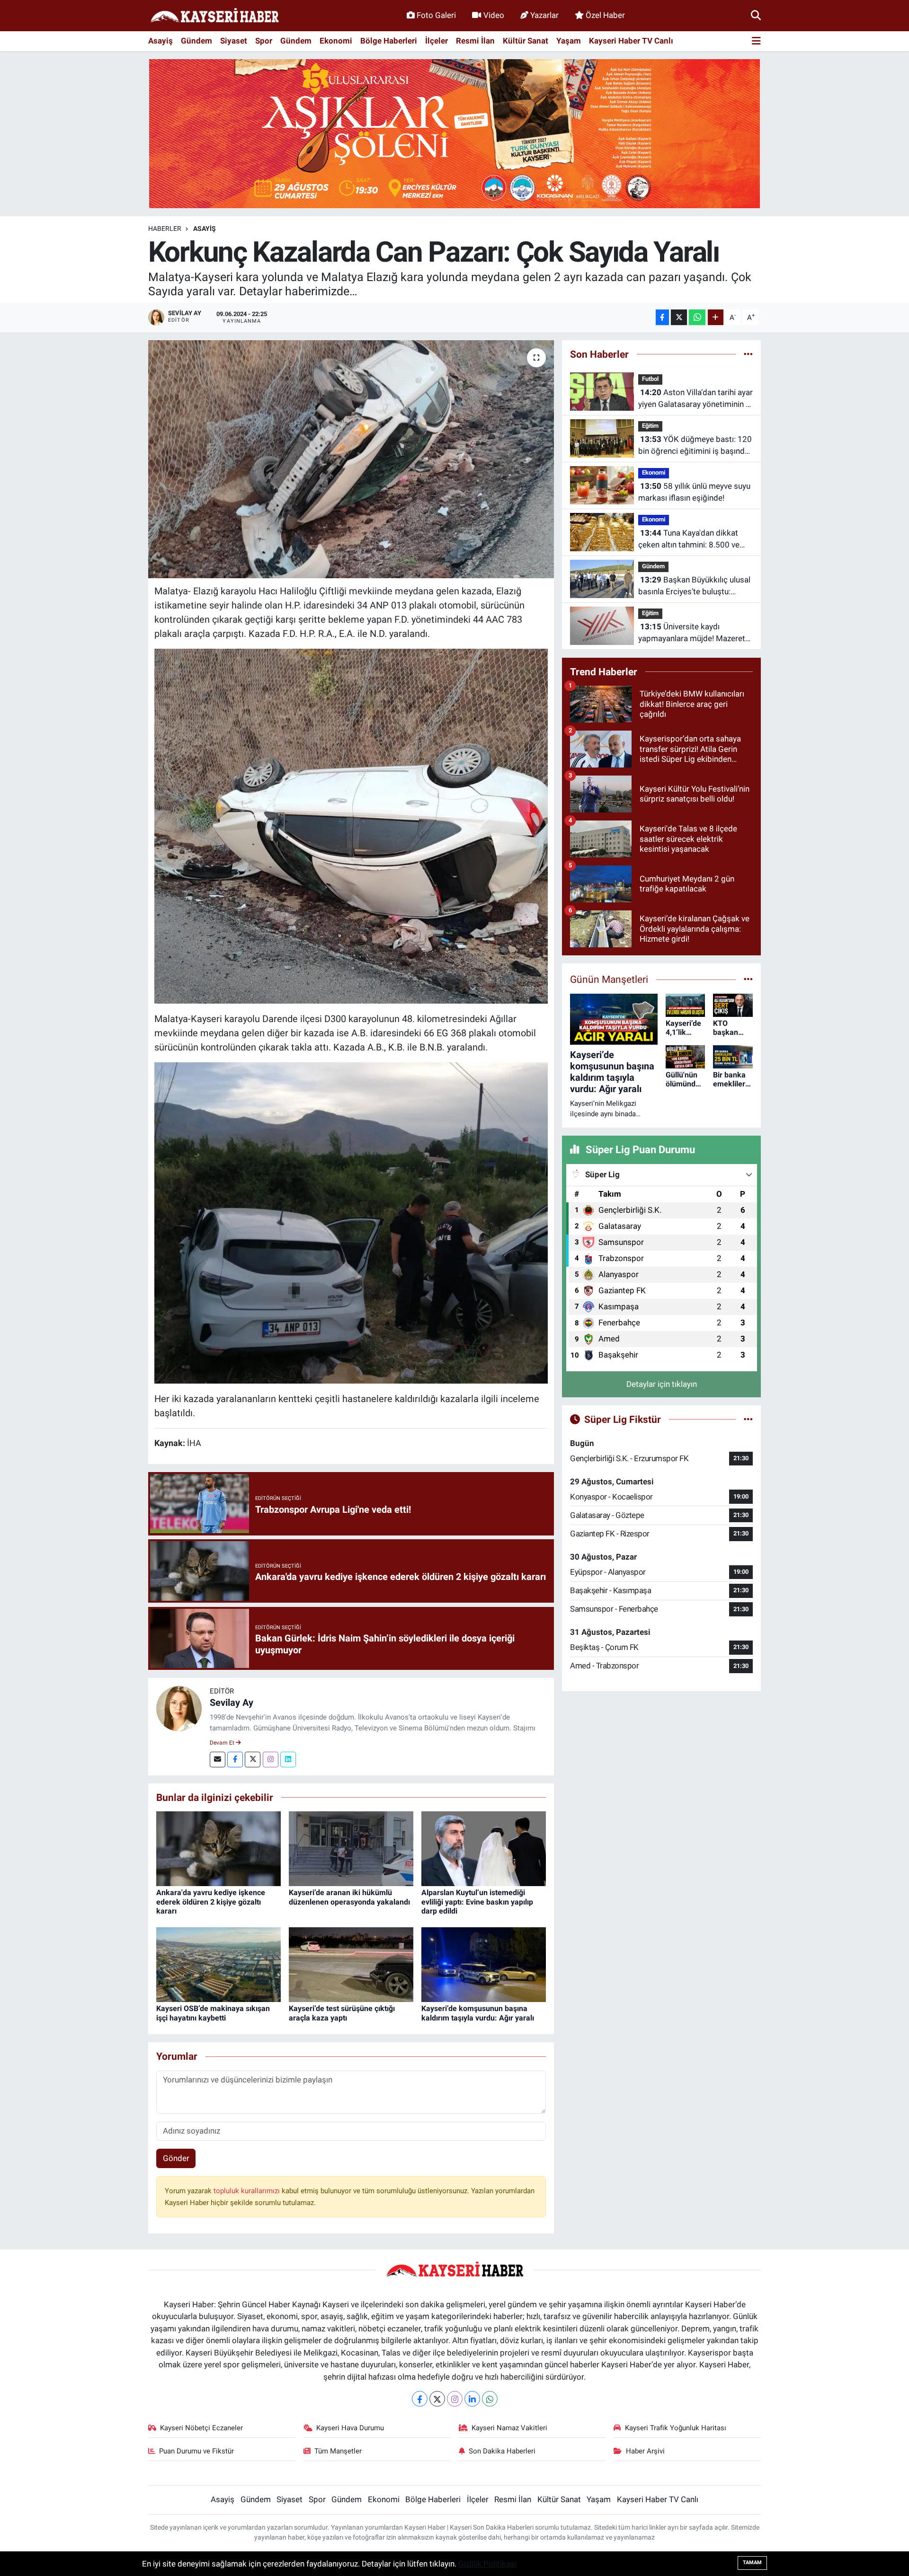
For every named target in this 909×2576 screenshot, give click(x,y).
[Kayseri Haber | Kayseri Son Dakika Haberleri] (214, 16)
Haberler (165, 229)
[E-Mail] (218, 1760)
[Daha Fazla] (716, 317)
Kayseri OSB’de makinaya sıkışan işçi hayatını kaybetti (213, 2013)
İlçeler (437, 41)
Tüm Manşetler (338, 2451)
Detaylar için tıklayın (662, 1384)
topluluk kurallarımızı (248, 2191)
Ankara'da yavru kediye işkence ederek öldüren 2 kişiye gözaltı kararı (211, 1901)
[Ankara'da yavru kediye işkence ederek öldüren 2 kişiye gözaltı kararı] (218, 1848)
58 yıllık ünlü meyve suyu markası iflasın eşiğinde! (694, 492)
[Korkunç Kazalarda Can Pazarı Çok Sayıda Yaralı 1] (351, 825)
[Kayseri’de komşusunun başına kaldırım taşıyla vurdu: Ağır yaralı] (484, 1964)
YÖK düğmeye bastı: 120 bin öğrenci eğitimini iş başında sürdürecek (695, 446)
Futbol (650, 379)
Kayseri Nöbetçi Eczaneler (201, 2428)
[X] (437, 2399)
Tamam (752, 2563)
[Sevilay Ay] (179, 1708)
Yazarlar (544, 15)
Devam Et (223, 1743)
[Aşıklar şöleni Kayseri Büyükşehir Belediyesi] (454, 133)
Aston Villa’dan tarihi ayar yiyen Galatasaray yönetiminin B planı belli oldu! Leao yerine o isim (695, 399)
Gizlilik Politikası (487, 2564)
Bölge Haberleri (389, 41)
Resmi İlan (475, 41)
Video (494, 15)
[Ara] (756, 15)
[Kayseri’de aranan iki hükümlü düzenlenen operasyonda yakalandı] (351, 1848)
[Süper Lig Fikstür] (748, 1419)
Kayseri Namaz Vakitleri (509, 2428)
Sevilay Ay (232, 1703)
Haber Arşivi (645, 2451)
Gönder (176, 2158)
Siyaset (234, 41)
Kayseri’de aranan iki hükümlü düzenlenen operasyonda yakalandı (349, 1897)
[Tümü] (748, 354)
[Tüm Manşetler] (748, 979)
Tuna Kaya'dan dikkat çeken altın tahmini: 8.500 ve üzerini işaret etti (689, 540)
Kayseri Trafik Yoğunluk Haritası (676, 2428)
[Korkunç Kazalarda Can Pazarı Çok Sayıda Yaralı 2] (351, 1222)
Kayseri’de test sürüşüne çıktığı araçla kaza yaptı (342, 2013)
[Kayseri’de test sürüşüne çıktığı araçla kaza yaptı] (351, 1964)
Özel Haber (605, 15)
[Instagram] (271, 1760)
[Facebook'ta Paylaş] (662, 317)
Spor (264, 41)
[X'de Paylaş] (679, 317)
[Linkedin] (288, 1760)
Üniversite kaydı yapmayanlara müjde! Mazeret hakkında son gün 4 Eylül (692, 633)
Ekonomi (336, 41)
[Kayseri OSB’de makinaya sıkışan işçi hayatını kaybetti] (218, 1964)
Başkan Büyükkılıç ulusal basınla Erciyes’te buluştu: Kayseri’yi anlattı (694, 587)
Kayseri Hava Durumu (350, 2428)
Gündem (196, 41)
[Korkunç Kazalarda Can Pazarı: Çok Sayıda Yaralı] (351, 459)
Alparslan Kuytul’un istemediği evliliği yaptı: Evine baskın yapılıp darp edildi (477, 1901)
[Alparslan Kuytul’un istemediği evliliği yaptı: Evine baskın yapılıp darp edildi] (484, 1848)
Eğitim (650, 426)
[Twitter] (253, 1760)
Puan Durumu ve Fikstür (196, 2451)
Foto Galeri (436, 15)
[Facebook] (235, 1760)
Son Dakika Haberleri (502, 2451)
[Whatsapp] (490, 2399)
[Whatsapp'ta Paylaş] (697, 317)
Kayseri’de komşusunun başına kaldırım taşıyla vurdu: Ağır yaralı (478, 2013)
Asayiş (160, 41)
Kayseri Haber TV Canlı (631, 41)
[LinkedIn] (472, 2399)
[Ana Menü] (756, 41)
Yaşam (569, 41)
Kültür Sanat (526, 41)
